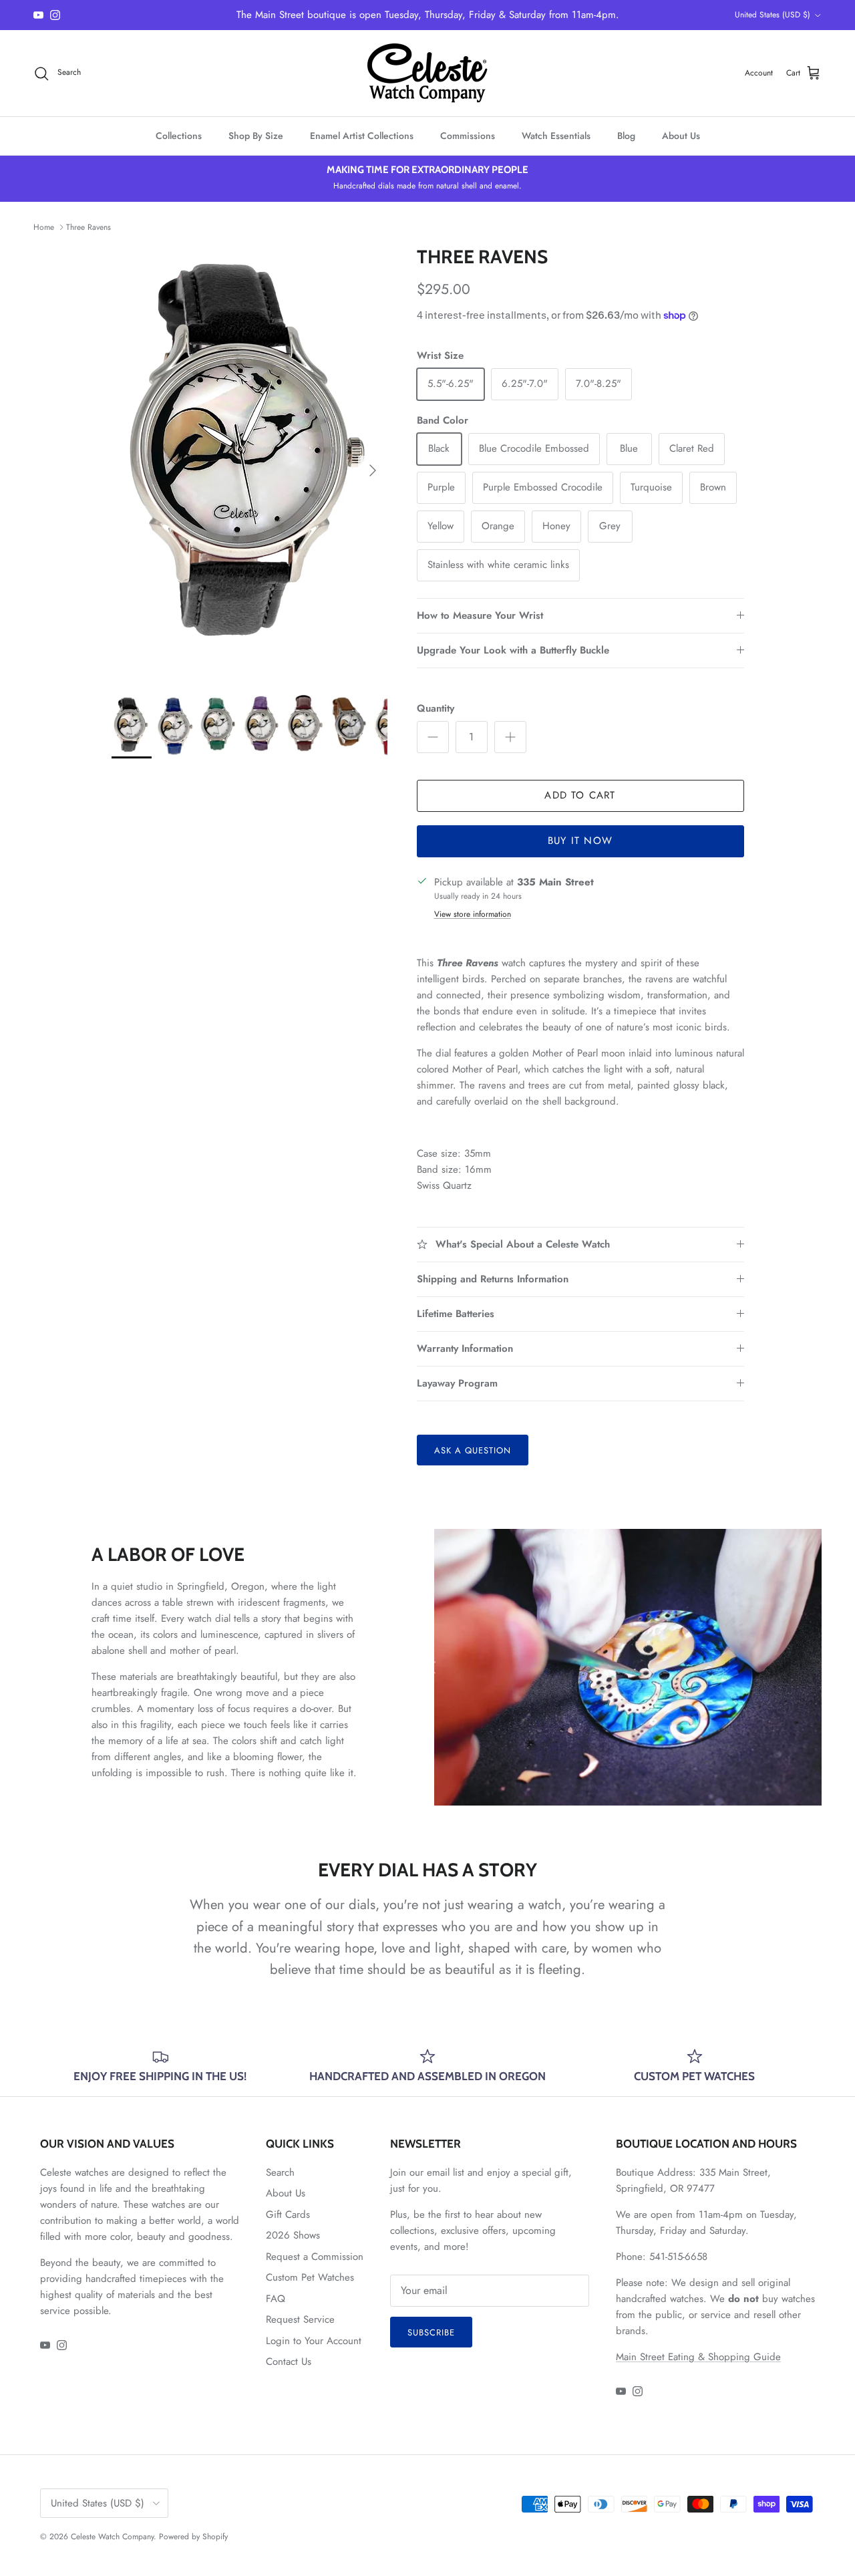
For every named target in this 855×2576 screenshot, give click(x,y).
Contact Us (289, 2362)
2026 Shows (293, 2235)
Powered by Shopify (193, 2537)
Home (44, 227)
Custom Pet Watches (310, 2277)
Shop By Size (256, 136)
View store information (473, 914)
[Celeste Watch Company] (427, 73)
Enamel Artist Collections (362, 136)
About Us (681, 136)
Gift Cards (288, 2214)
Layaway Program (457, 1383)
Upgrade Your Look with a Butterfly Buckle (513, 650)
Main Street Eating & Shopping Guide (698, 2357)
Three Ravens (89, 227)
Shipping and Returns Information (493, 1279)
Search (280, 2172)
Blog (626, 136)
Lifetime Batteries (456, 1314)
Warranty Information (465, 1348)
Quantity (436, 709)
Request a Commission (315, 2257)
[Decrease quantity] (433, 737)
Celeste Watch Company (112, 2537)
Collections (179, 136)
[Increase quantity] (510, 737)
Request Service (300, 2319)
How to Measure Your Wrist (480, 615)
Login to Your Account (314, 2341)
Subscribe (431, 2332)
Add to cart (580, 795)
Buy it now (580, 841)
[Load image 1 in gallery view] (249, 464)
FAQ (276, 2299)
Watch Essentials (556, 136)
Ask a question (473, 1450)
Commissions (468, 136)
